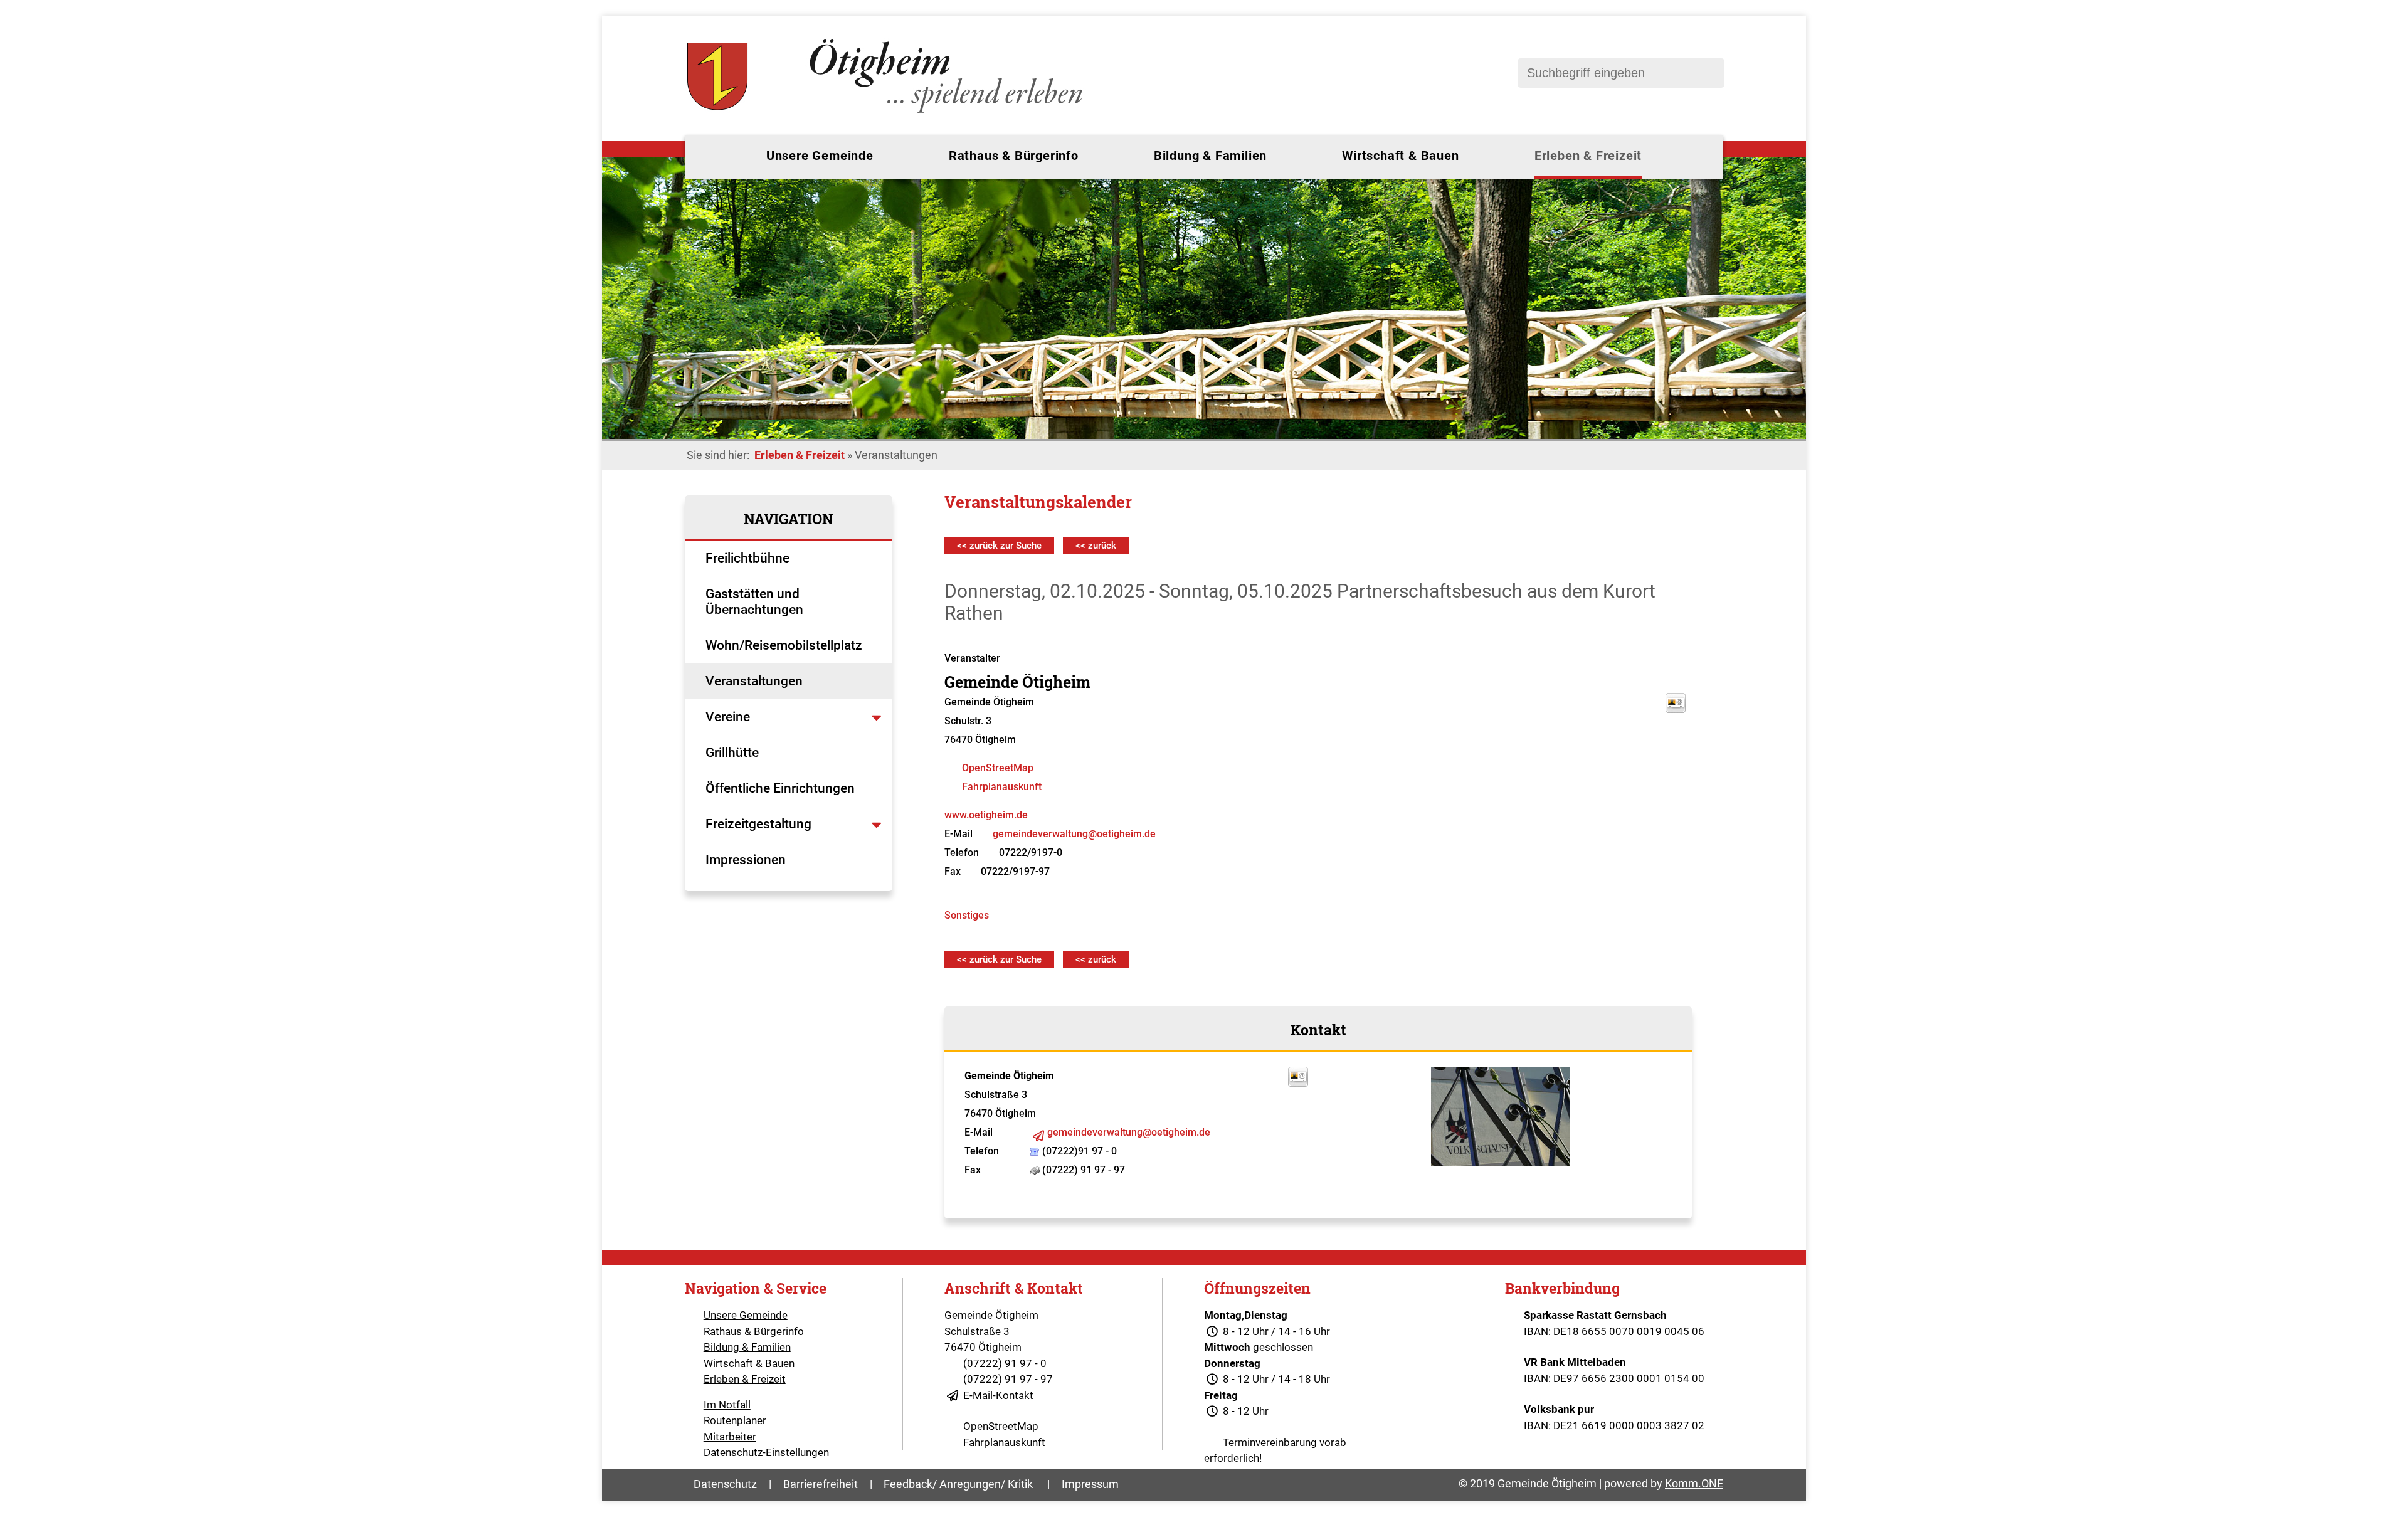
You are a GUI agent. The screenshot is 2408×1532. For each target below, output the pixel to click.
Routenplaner (736, 1420)
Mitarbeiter (730, 1437)
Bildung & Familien (1210, 156)
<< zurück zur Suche (999, 546)
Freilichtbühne (749, 558)
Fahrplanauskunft (1002, 787)
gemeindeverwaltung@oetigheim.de (1074, 834)
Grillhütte (732, 753)
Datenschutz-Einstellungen (766, 1452)
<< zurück (1096, 546)
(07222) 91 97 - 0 (1005, 1363)
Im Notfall (727, 1405)
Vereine (729, 717)
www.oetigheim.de (986, 815)
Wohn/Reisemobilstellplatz (784, 645)
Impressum (1090, 1484)
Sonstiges (967, 915)
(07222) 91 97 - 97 (1008, 1379)
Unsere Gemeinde (820, 156)
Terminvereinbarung (1270, 1442)
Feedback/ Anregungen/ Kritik (959, 1484)
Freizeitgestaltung (758, 824)
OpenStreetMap (998, 768)
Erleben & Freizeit (1588, 156)
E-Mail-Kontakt (998, 1395)
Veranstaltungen (754, 681)
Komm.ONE (1694, 1483)
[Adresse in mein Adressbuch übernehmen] (1298, 1083)
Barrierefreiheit (821, 1484)
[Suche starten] (1709, 73)
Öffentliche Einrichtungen (782, 788)
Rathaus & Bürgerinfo (1014, 156)
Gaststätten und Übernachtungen (756, 602)
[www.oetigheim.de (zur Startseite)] (887, 113)
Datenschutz (725, 1484)
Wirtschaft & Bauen (1400, 156)
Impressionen (746, 860)
